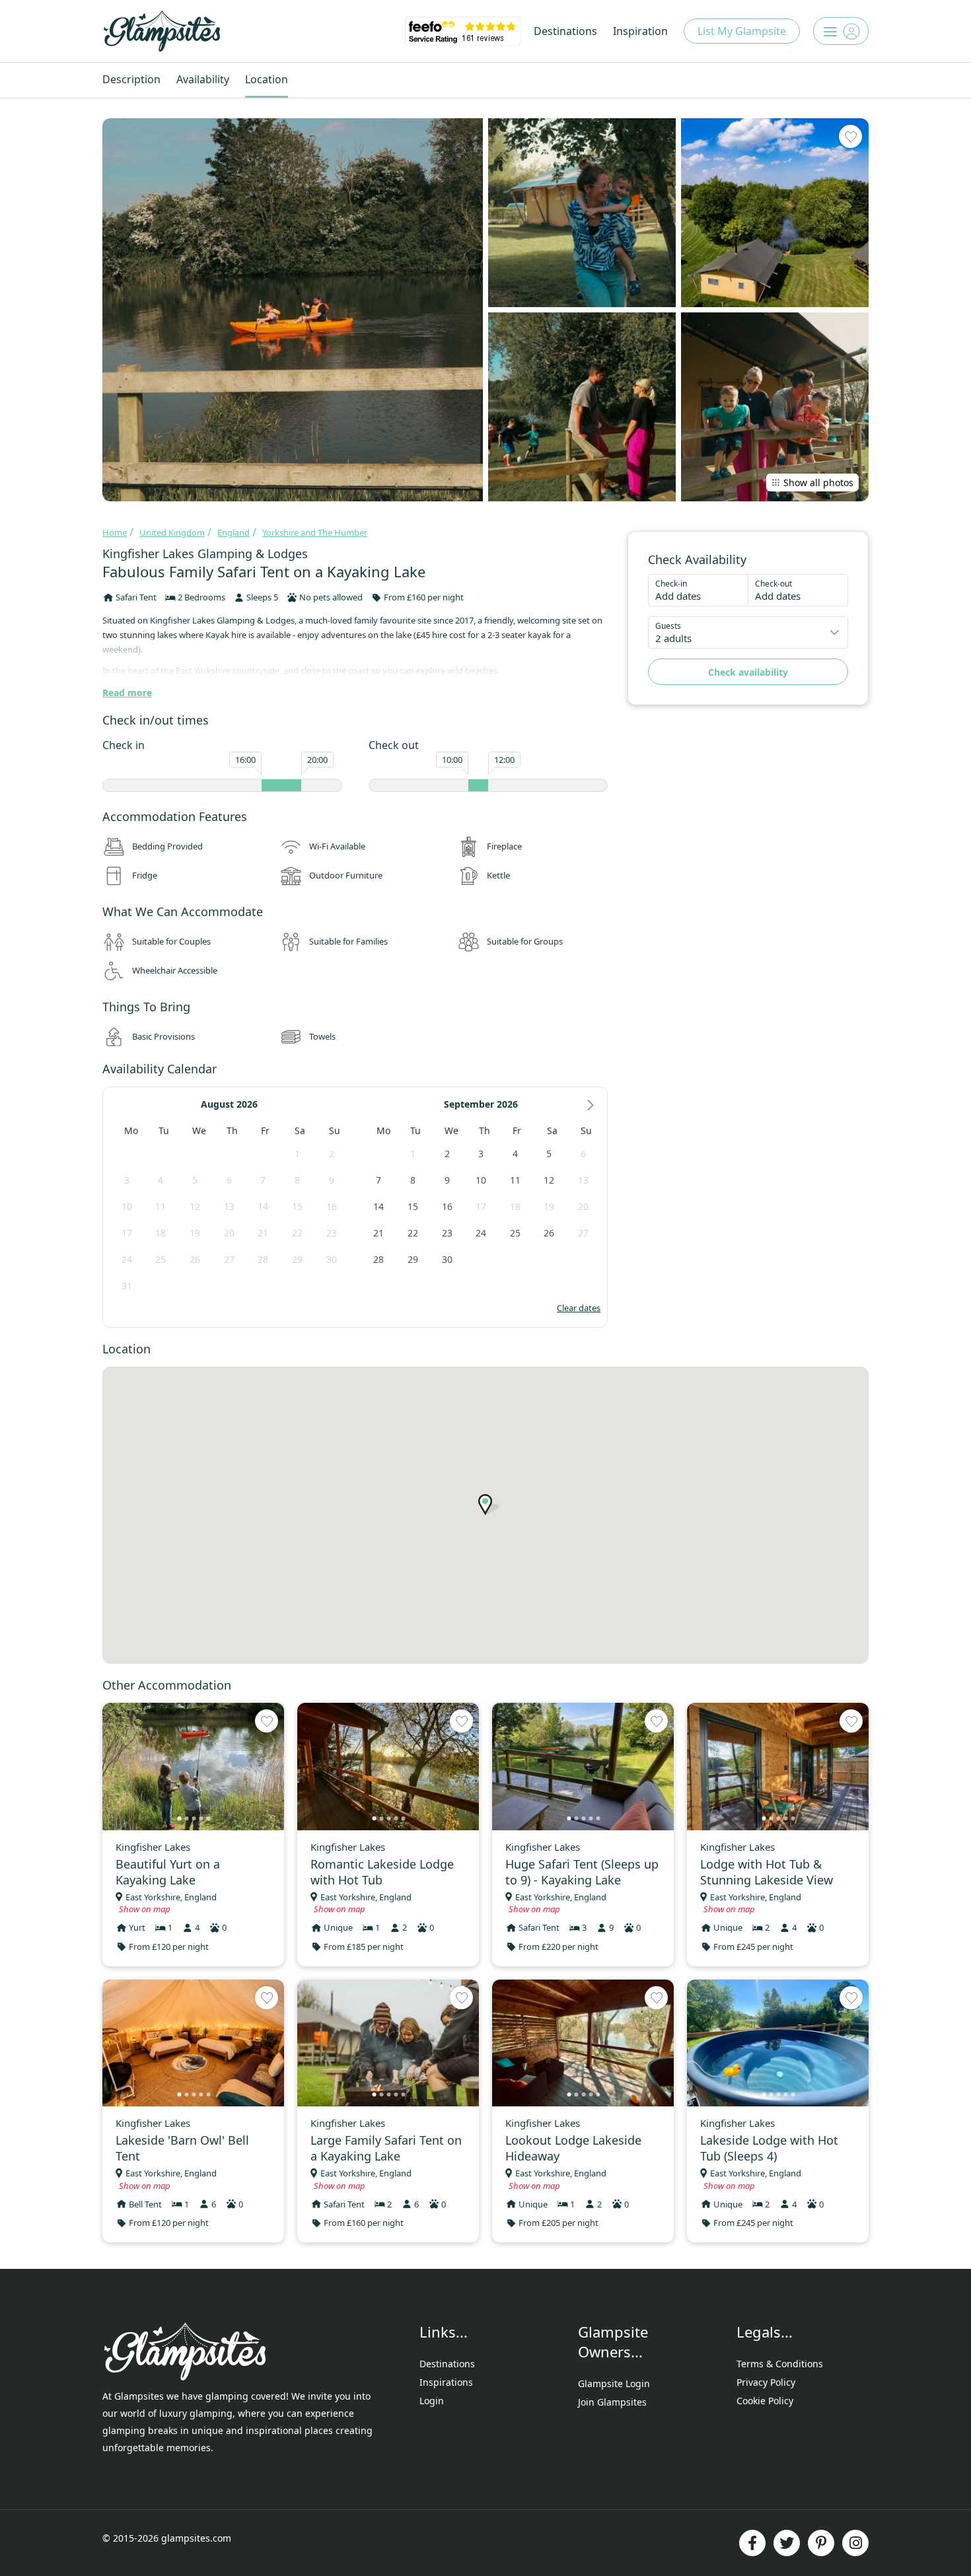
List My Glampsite (742, 31)
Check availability (748, 672)
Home (115, 532)
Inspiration (640, 31)
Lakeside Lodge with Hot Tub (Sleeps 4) (769, 2148)
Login (432, 2401)
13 (229, 1206)
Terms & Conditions (780, 2364)
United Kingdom (172, 532)
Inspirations (446, 2382)
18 (161, 1233)
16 (332, 1206)
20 (229, 1233)
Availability (203, 79)
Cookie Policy (765, 2401)
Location (267, 79)
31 (127, 1286)
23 (332, 1233)
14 (263, 1206)
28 (263, 1259)
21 (263, 1233)
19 (195, 1233)
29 (297, 1259)
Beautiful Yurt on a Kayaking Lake (168, 1872)
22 (297, 1233)
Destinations (565, 31)
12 (195, 1206)
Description (131, 79)
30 (332, 1259)
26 (195, 1259)
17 (127, 1233)
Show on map (145, 1909)
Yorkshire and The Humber (315, 532)
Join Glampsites (612, 2402)
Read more (127, 693)
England (234, 532)
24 (127, 1259)
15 (297, 1206)
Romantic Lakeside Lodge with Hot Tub (382, 1872)
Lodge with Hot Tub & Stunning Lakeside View (767, 1872)
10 (127, 1206)
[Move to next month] (591, 1105)
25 (161, 1259)
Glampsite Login (614, 2383)
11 (161, 1206)
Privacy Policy (766, 2382)
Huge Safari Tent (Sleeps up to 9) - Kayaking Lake (582, 1872)
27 (229, 1259)
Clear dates (579, 1308)
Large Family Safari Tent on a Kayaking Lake (386, 2148)
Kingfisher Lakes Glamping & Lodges (205, 554)
